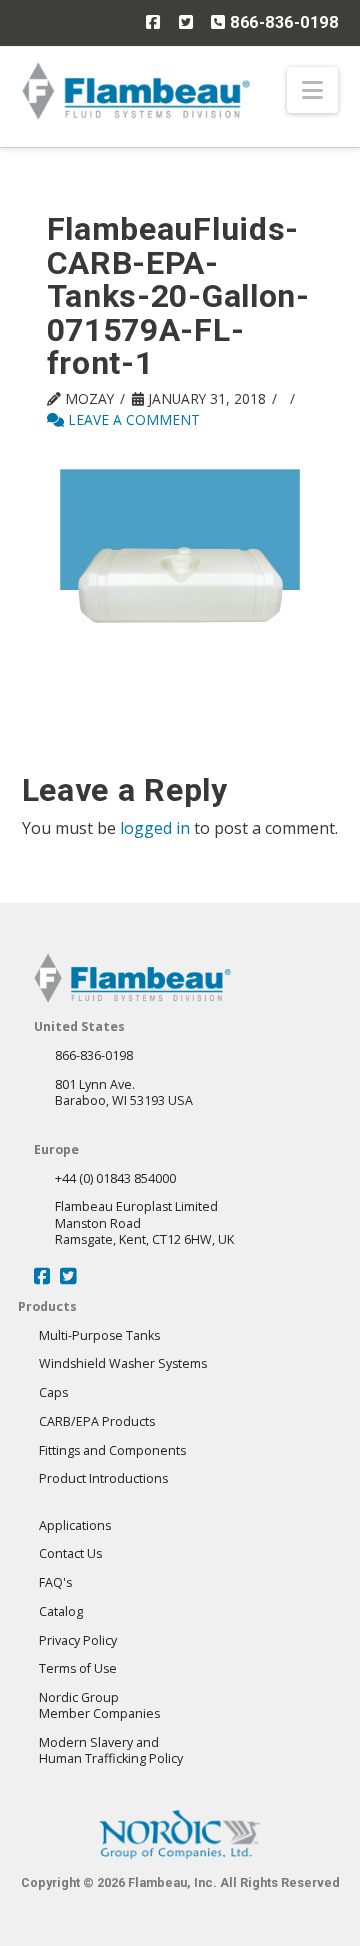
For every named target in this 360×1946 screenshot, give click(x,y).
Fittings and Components (112, 1450)
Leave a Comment (132, 419)
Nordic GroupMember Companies (99, 1705)
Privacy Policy (78, 1640)
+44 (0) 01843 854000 (115, 1178)
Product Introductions (103, 1478)
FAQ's (55, 1582)
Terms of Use (78, 1668)
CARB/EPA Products (97, 1421)
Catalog (61, 1611)
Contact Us (70, 1553)
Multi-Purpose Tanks (99, 1335)
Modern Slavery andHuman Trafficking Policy (111, 1750)
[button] (312, 90)
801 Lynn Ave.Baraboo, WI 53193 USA (124, 1092)
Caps (53, 1392)
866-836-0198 (282, 22)
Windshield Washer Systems (123, 1363)
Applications (75, 1525)
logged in (155, 828)
